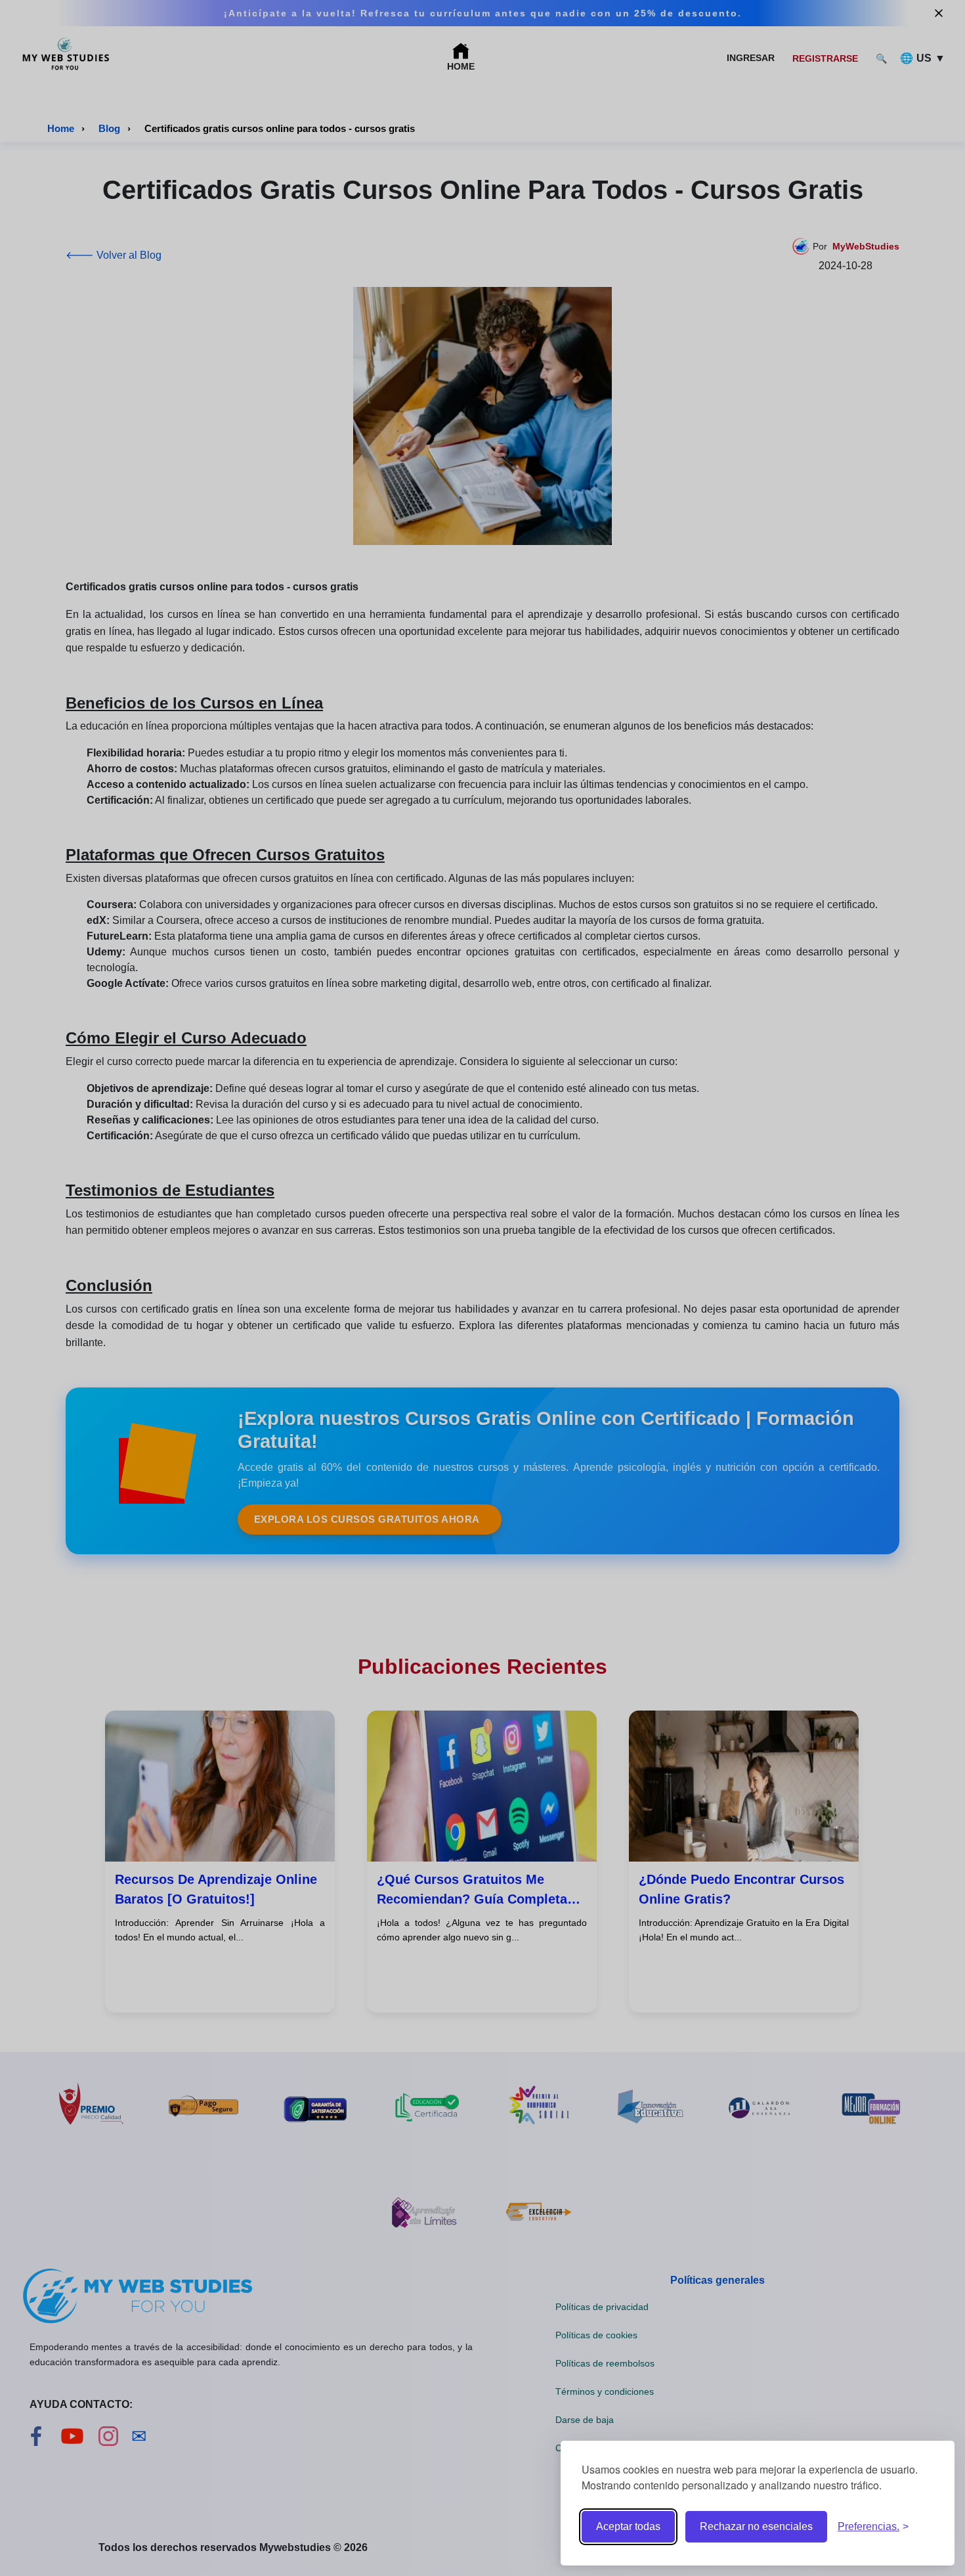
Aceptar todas (628, 2526)
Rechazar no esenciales (756, 2526)
